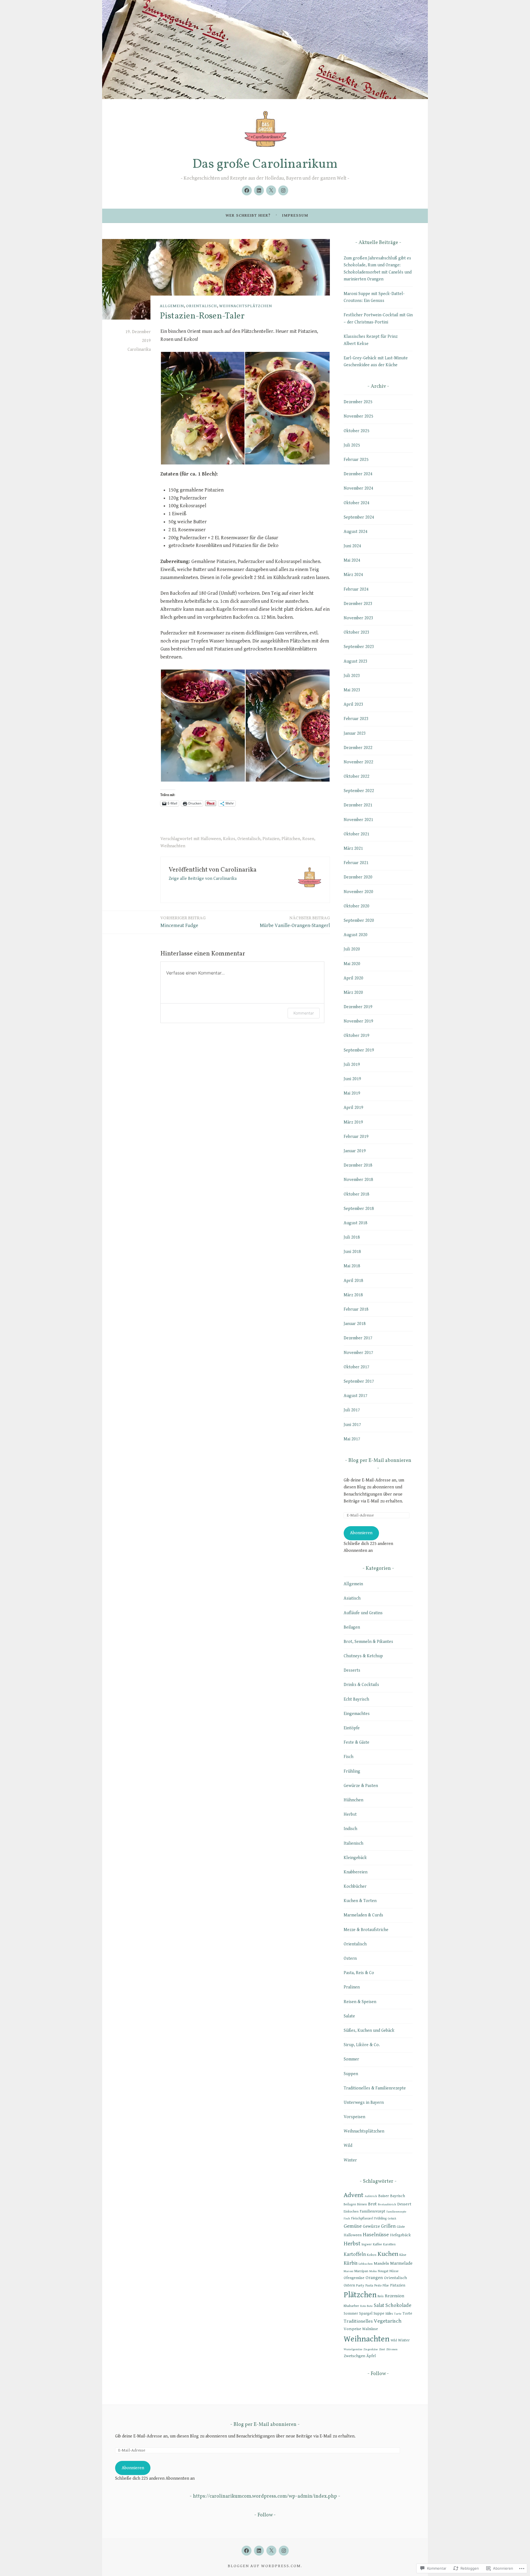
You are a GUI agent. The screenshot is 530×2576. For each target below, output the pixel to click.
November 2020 (358, 892)
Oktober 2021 (357, 834)
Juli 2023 (352, 676)
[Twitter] (271, 190)
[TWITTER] (271, 2551)
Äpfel (371, 2356)
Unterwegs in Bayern (364, 2103)
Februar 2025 (356, 460)
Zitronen (392, 2349)
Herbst (350, 1814)
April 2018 (353, 1281)
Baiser (384, 2196)
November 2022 (358, 762)
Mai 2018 (352, 1266)
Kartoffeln (355, 2254)
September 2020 (359, 921)
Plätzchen (291, 839)
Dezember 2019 (358, 1007)
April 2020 (353, 978)
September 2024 (359, 517)
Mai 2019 (352, 1093)
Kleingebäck (355, 1858)
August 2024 (356, 532)
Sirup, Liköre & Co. (362, 2045)
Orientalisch (202, 306)
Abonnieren (361, 1533)
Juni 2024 (352, 546)
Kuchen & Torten (360, 1901)
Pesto (378, 2286)
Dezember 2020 (358, 877)
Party (360, 2285)
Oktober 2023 (357, 632)
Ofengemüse (354, 2278)
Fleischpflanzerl (362, 2218)
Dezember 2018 (358, 1165)
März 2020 (353, 993)
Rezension (394, 2296)
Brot (372, 2204)
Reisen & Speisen (360, 2002)
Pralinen (352, 1987)
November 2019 (358, 1021)
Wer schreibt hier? (248, 215)
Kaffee (377, 2244)
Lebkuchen (366, 2264)
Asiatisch (352, 1598)
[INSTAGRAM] (284, 2551)
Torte (407, 2313)
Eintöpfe (352, 1728)
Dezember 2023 (358, 604)
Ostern (350, 1958)
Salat (379, 2305)
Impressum (295, 215)
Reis (381, 2296)
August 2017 (356, 1396)
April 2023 (353, 704)
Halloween (211, 839)
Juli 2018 (352, 1237)
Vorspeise (352, 2329)
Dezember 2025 (358, 402)
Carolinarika (139, 350)
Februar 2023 (356, 719)
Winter (350, 2160)
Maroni (349, 2271)
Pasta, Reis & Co (359, 1973)
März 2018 (353, 1295)
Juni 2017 (352, 1425)
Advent (354, 2195)
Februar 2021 (356, 863)
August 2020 (356, 935)
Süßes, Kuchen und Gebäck (369, 2031)
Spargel (366, 2313)
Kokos (229, 839)
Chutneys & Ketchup (363, 1656)
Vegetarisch (388, 2321)
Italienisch (353, 1843)
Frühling (352, 1771)
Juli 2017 (352, 1410)
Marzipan (361, 2271)
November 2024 (358, 488)
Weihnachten (173, 846)
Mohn (373, 2271)
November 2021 (358, 820)
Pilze (386, 2286)
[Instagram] (283, 190)
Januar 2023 (355, 733)
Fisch (349, 1757)
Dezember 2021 (358, 805)
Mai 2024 (352, 560)
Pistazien (271, 839)
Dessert (404, 2204)
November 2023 (358, 618)
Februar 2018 (356, 1309)
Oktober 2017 (357, 1367)
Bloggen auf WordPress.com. (265, 2566)
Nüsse (394, 2271)
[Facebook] (247, 190)
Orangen (374, 2278)
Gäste (401, 2227)
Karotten (389, 2244)
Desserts (352, 1670)
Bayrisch (397, 2196)
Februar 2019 (356, 1137)
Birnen (362, 2204)
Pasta (369, 2286)
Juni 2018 (352, 1252)
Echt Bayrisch (356, 1699)
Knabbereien (356, 1872)
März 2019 (353, 1122)
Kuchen (388, 2254)
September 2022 (359, 791)
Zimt (382, 2349)
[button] (202, 408)
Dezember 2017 (358, 1338)
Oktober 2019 (357, 1036)
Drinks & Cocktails (361, 1685)
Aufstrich (371, 2196)
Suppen (351, 2074)
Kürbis (351, 2263)
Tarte (398, 2314)
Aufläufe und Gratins (363, 1613)
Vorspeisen (354, 2117)
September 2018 (359, 1209)
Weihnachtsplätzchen (246, 306)
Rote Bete (366, 2306)
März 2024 (353, 575)
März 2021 (353, 849)
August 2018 (356, 1223)
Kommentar (304, 1013)
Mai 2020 (352, 964)
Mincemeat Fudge (183, 922)
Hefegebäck (400, 2235)
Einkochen (351, 2212)
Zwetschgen (354, 2356)
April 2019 (353, 1108)
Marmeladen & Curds (363, 1915)
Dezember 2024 (358, 474)
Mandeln (381, 2263)
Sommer (351, 2059)
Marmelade (401, 2263)
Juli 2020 (352, 949)
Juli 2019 (352, 1065)
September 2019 (359, 1050)
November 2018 (358, 1180)
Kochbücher (355, 1886)
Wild (348, 2146)
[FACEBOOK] (247, 2551)
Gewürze (371, 2226)
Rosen (308, 839)
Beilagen (352, 1627)
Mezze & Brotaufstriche (366, 1930)
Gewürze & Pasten (361, 1786)
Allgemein (172, 306)
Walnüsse (370, 2329)
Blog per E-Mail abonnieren (380, 1461)
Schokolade (398, 2305)
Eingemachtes (357, 1714)
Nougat (383, 2271)
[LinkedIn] (259, 190)
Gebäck (392, 2219)
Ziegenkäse (371, 2349)
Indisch (350, 1829)
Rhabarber (351, 2306)
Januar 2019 (355, 1151)
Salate (349, 2016)
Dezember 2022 (358, 748)
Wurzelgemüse (353, 2349)
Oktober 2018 (357, 1194)
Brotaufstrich (387, 2204)
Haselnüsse (376, 2235)
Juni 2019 (352, 1079)
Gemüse (353, 2226)
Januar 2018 (355, 1324)
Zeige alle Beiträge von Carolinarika (203, 879)
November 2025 (358, 416)
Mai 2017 (352, 1439)
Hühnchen (353, 1800)
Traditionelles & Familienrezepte (375, 2088)
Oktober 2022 (357, 776)
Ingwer (367, 2244)
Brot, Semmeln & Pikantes (368, 1642)
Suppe (379, 2313)
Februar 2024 (356, 589)
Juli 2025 (352, 445)
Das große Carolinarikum (265, 164)
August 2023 (356, 661)
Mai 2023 (352, 690)
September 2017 (359, 1381)
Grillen (388, 2226)
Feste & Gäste (357, 1742)
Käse (403, 2255)
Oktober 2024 (357, 503)
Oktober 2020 (357, 906)
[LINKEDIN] (259, 2551)
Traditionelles (358, 2321)
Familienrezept (373, 2211)
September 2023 (359, 647)
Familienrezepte (396, 2212)
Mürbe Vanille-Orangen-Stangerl (295, 922)
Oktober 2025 (357, 431)
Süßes (389, 2314)
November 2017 (358, 1353)
